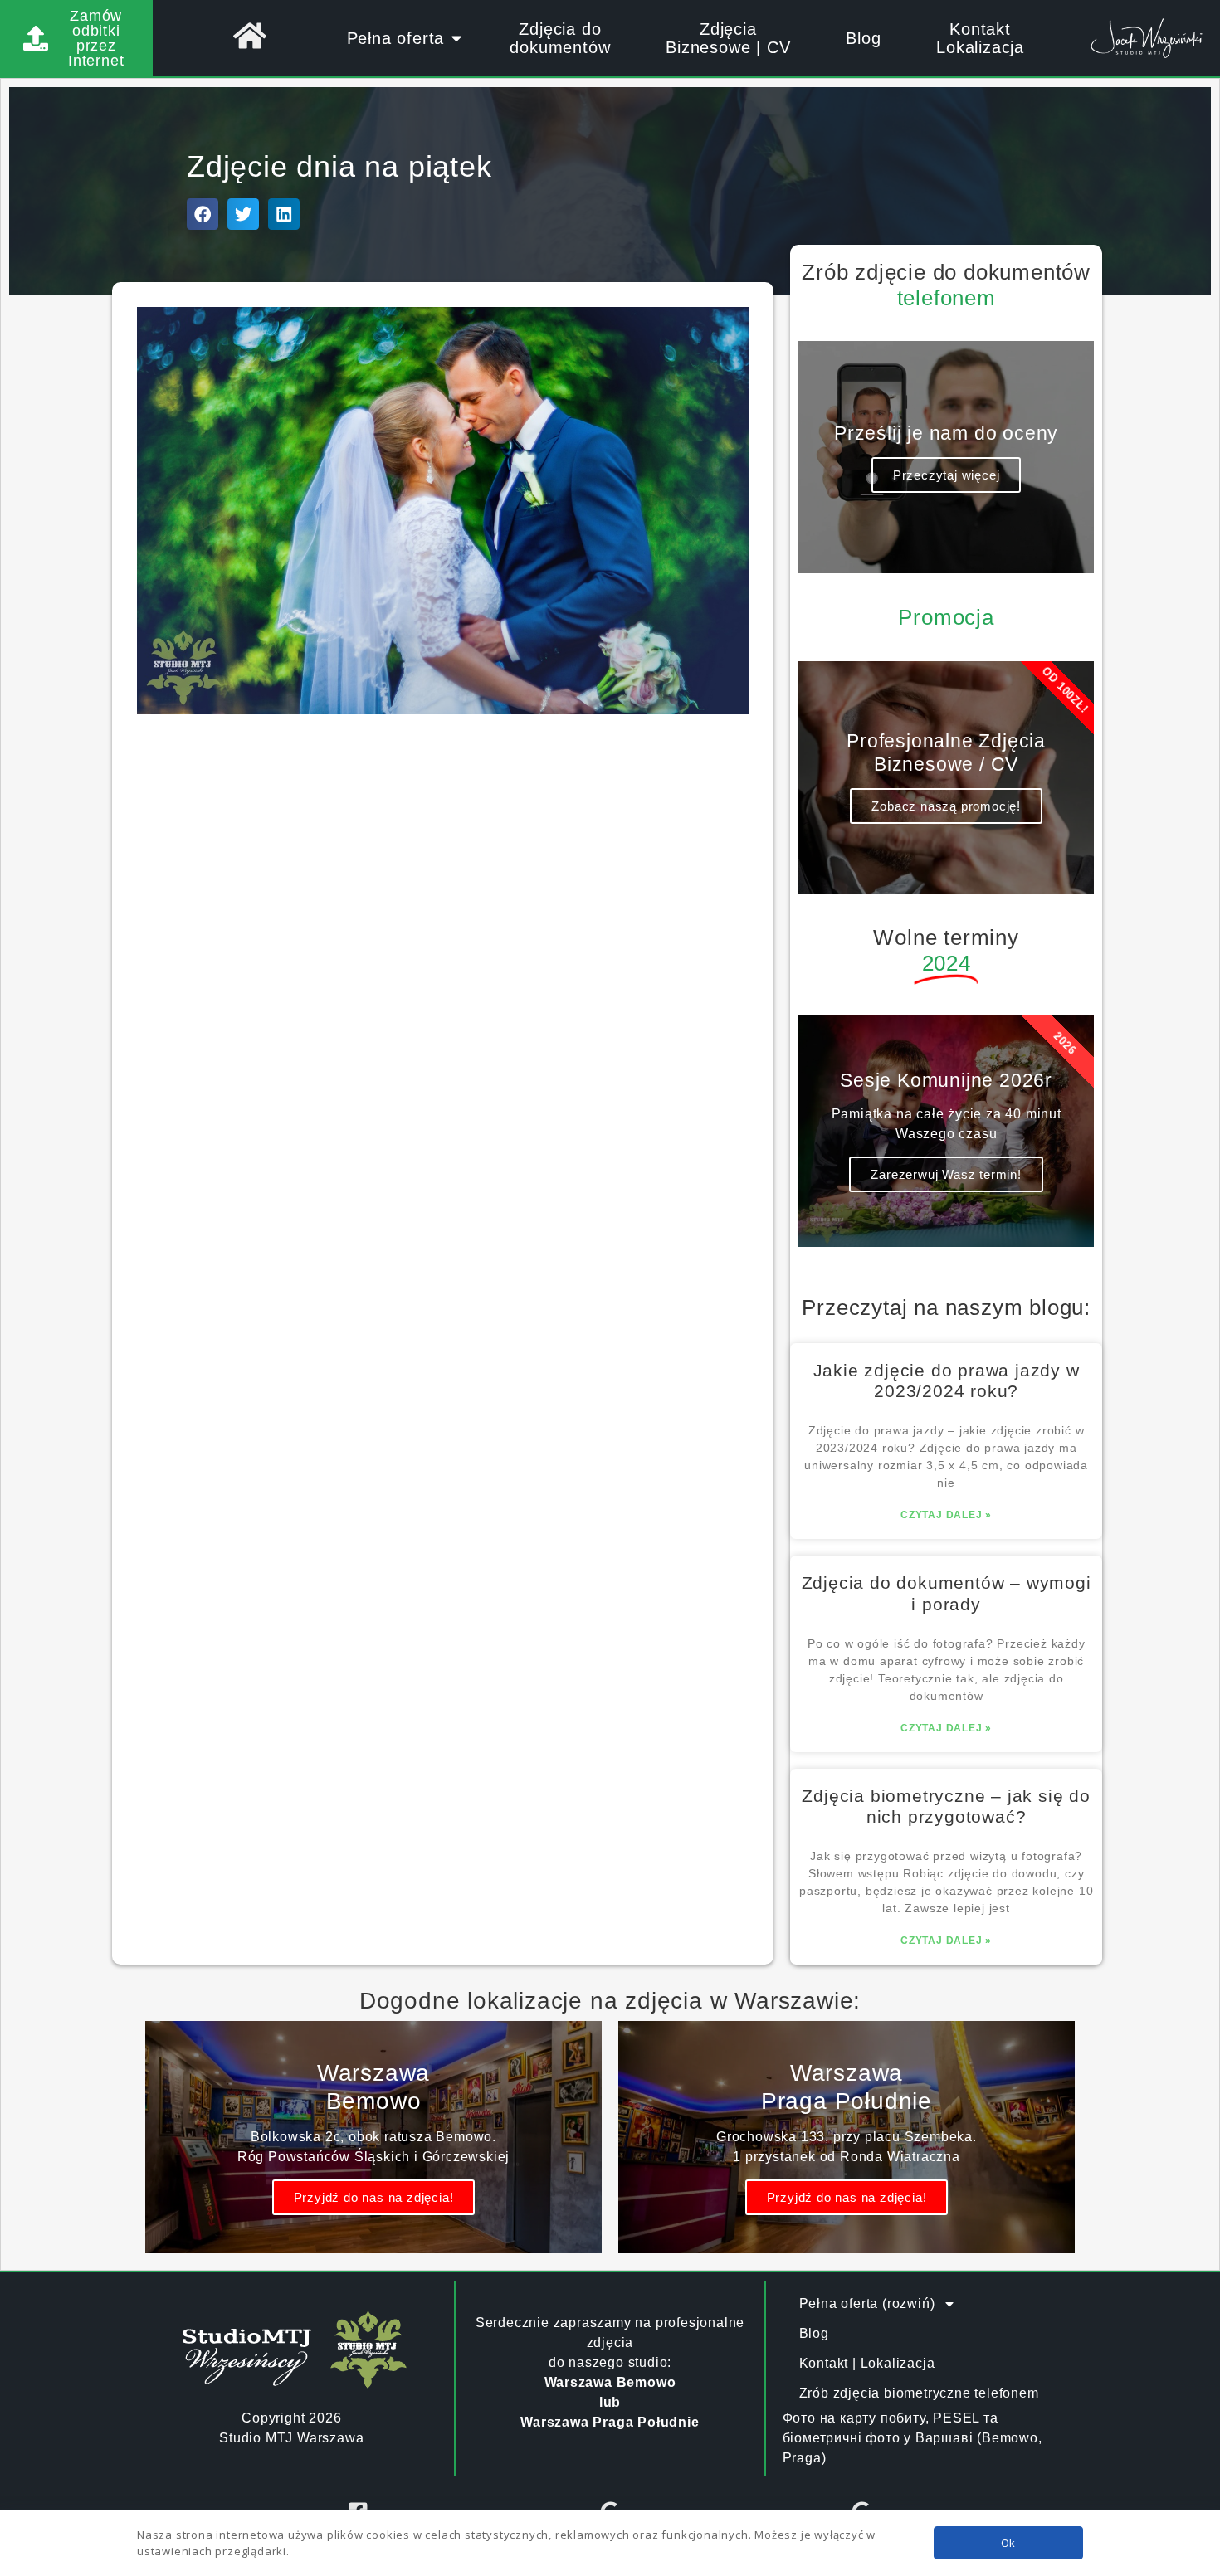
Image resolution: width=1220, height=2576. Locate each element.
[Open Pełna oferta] (456, 38)
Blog (863, 38)
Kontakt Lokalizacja (980, 38)
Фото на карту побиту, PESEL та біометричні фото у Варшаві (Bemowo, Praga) (913, 2438)
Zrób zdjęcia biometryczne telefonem (919, 2393)
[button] (203, 214)
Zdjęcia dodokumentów (560, 38)
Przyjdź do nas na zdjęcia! (374, 2197)
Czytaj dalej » (946, 1515)
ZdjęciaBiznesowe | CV (728, 38)
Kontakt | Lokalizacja (867, 2363)
